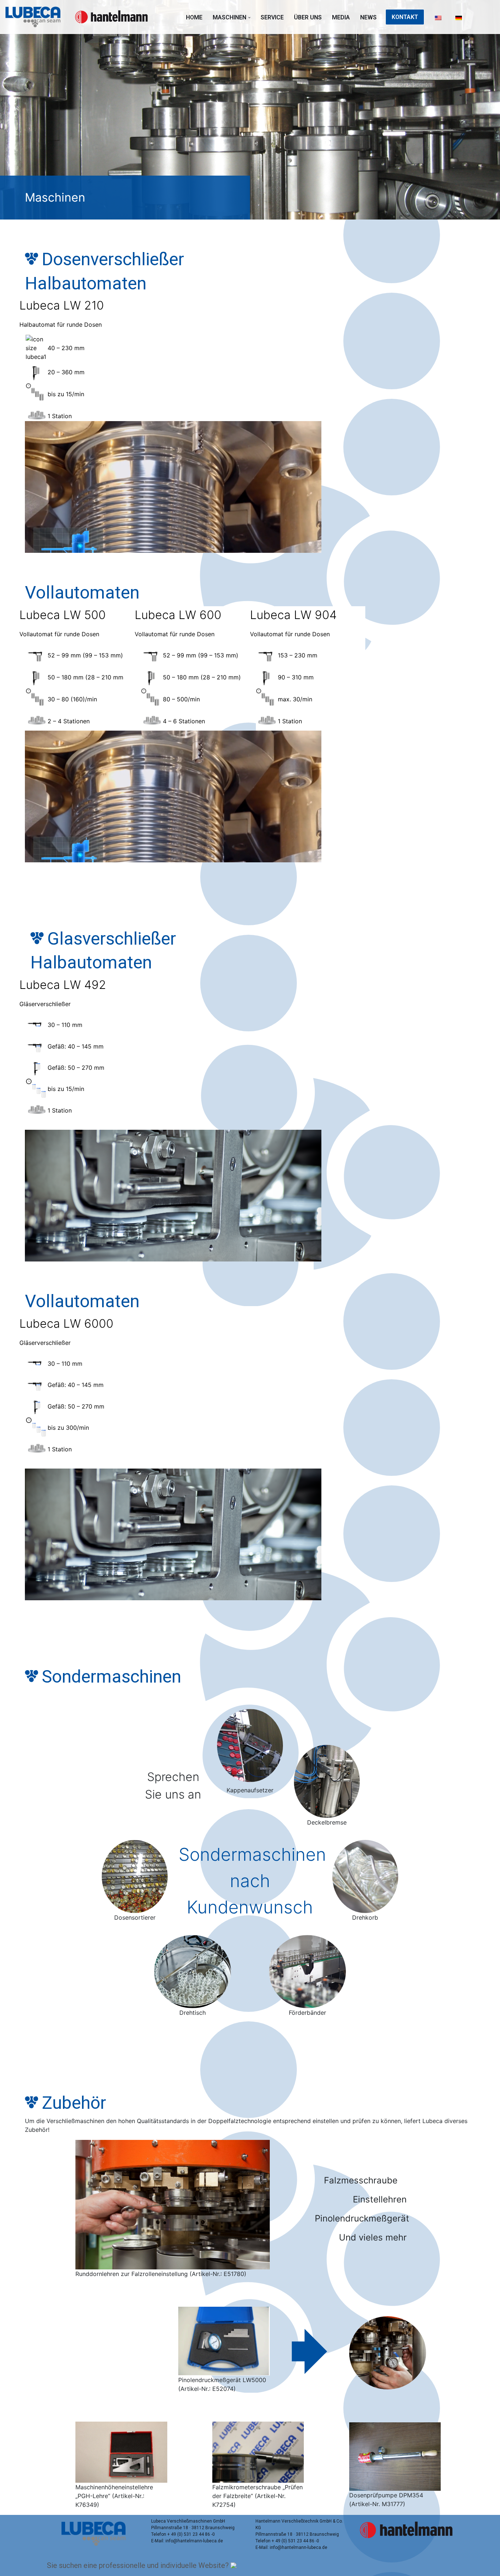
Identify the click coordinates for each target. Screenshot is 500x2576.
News (368, 17)
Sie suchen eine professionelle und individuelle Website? (139, 2565)
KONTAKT (405, 17)
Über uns (308, 17)
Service (272, 17)
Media (341, 17)
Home (194, 17)
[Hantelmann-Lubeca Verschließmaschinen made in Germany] (35, 17)
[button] (249, 18)
